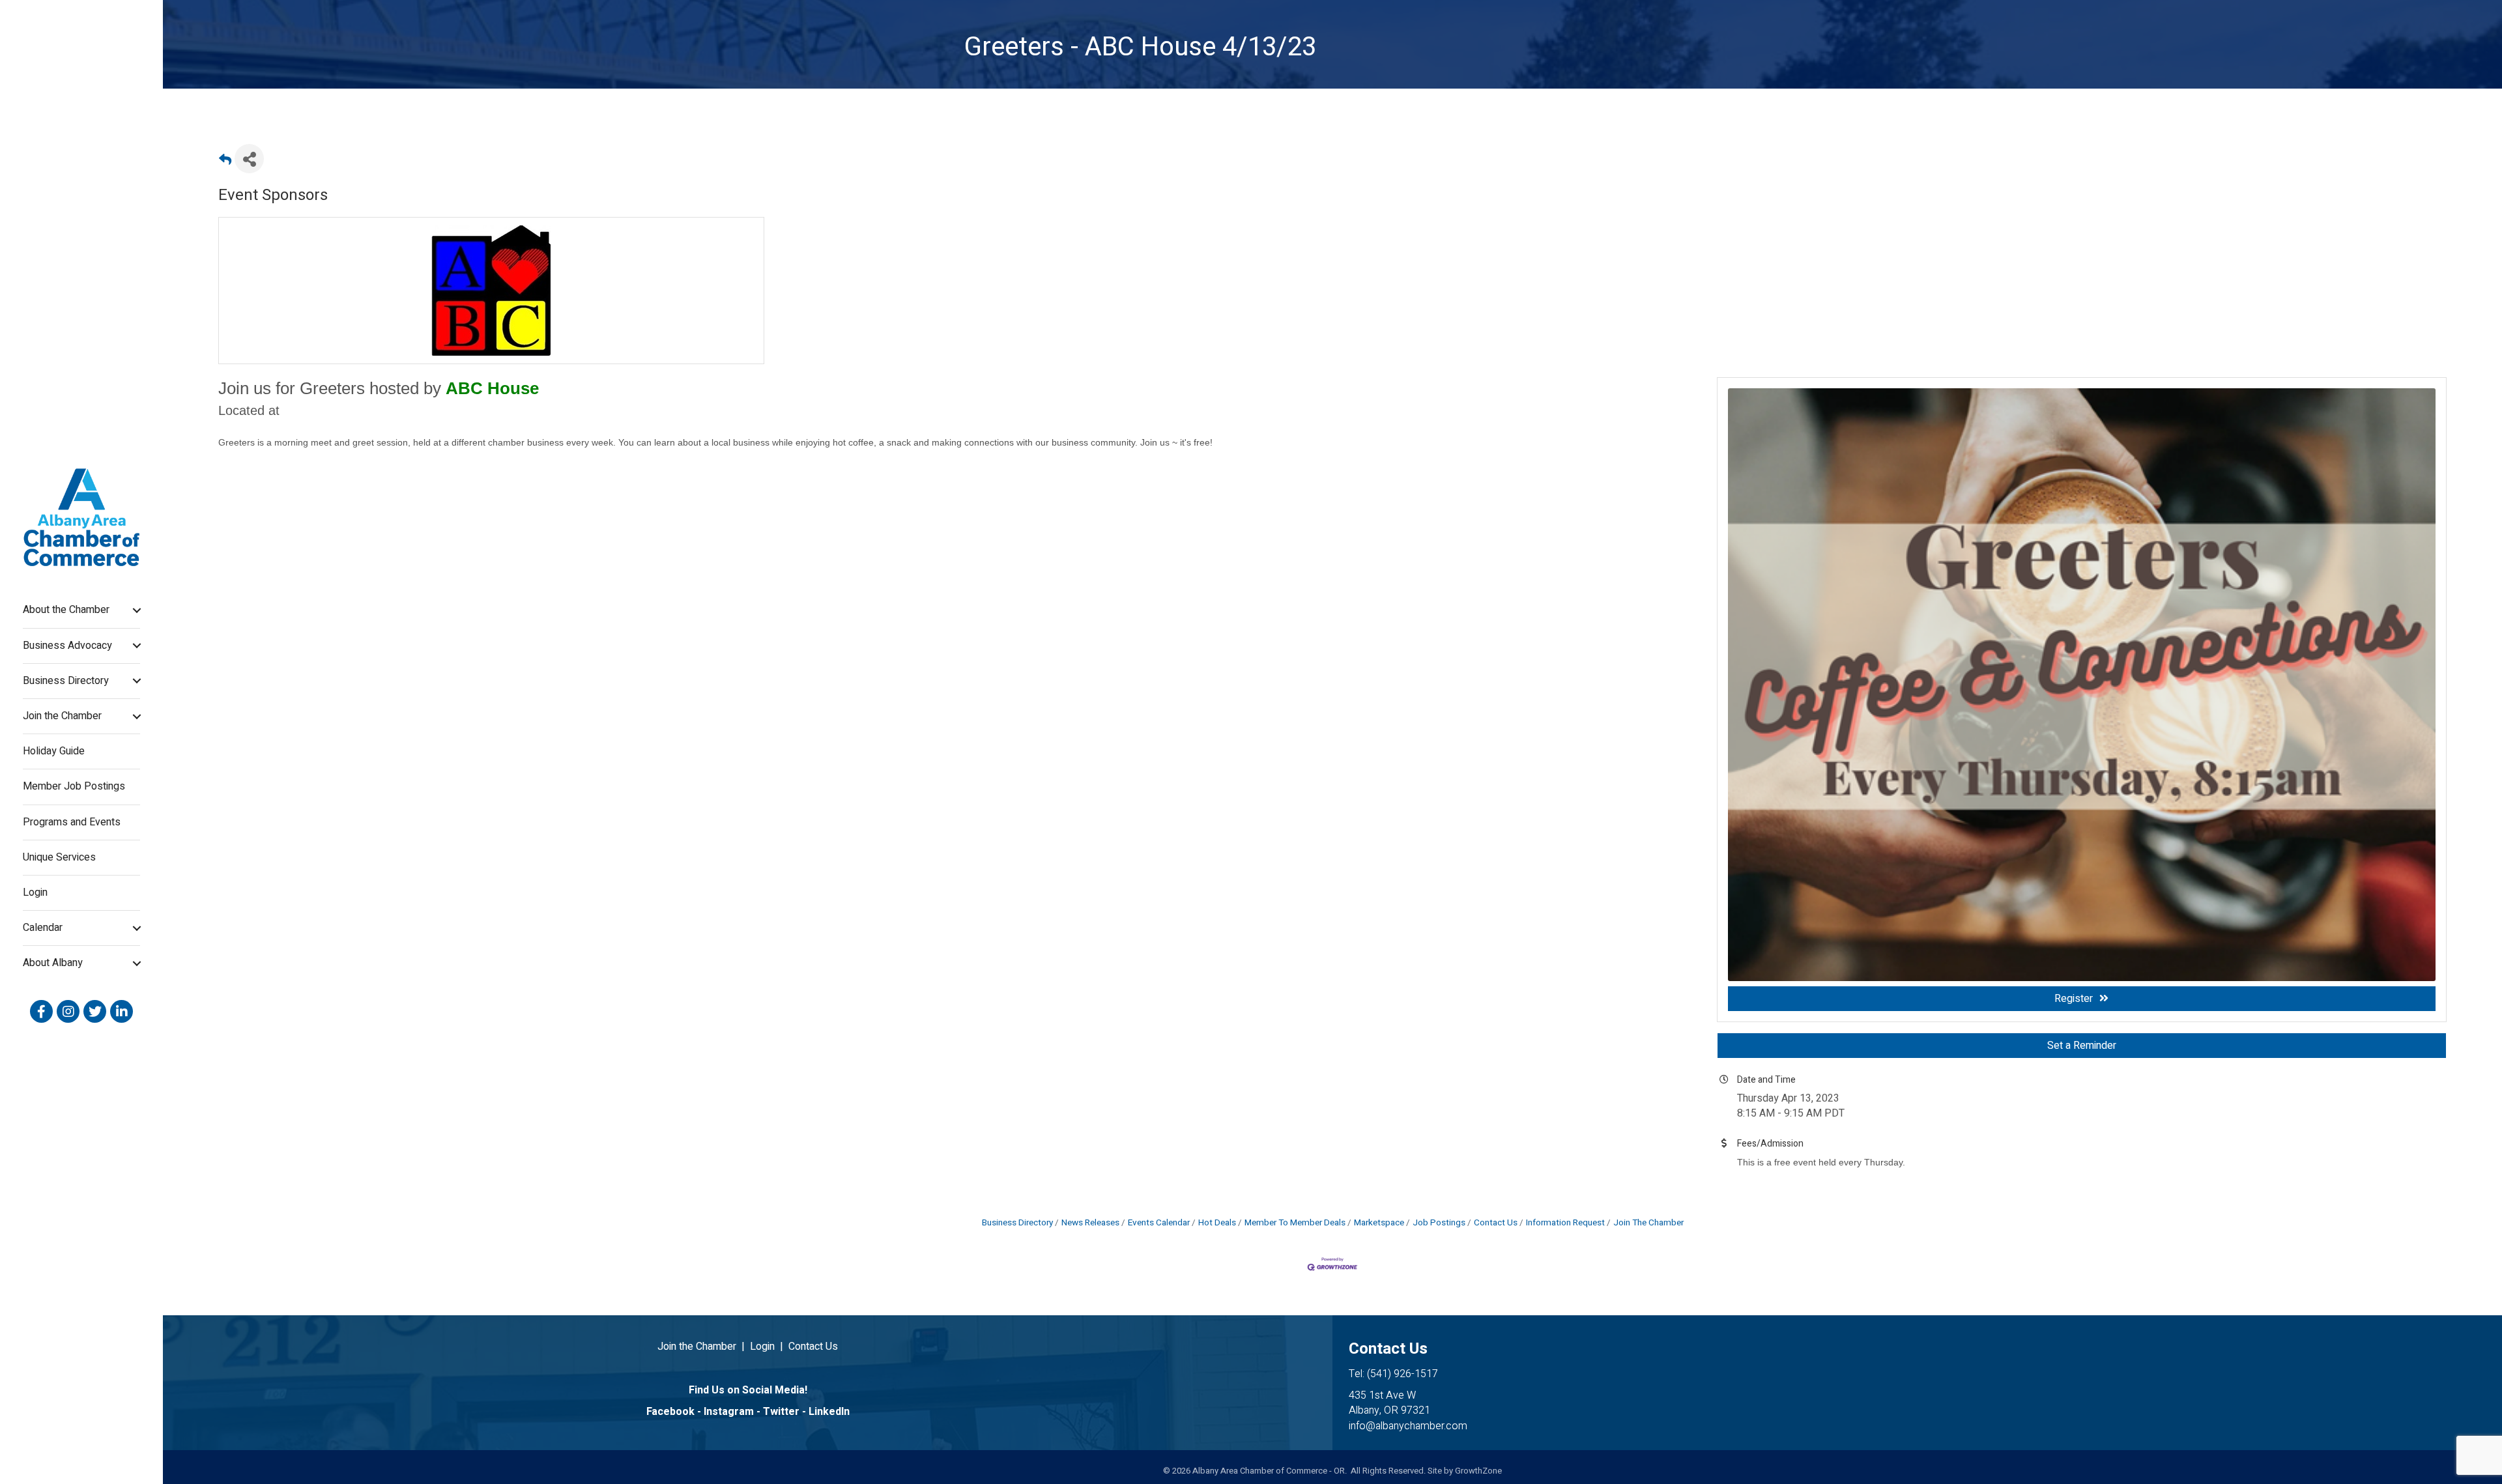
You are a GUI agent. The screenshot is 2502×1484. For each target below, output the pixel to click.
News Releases (1090, 1223)
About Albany (53, 963)
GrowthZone (1478, 1471)
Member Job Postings (74, 786)
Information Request (1565, 1223)
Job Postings (1439, 1223)
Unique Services (59, 857)
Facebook (670, 1412)
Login (35, 892)
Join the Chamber (62, 716)
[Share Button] (249, 159)
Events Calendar (1159, 1223)
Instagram (729, 1412)
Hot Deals (1217, 1223)
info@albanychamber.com (1408, 1426)
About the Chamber (66, 610)
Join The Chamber (1648, 1223)
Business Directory (66, 681)
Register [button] (2074, 999)
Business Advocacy (67, 646)
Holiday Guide (54, 751)
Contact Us (1496, 1223)
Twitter (781, 1412)
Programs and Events (72, 822)
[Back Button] (225, 163)
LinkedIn (829, 1412)
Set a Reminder (2082, 1046)
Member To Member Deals (1295, 1223)
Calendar (43, 928)
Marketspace (1379, 1223)
